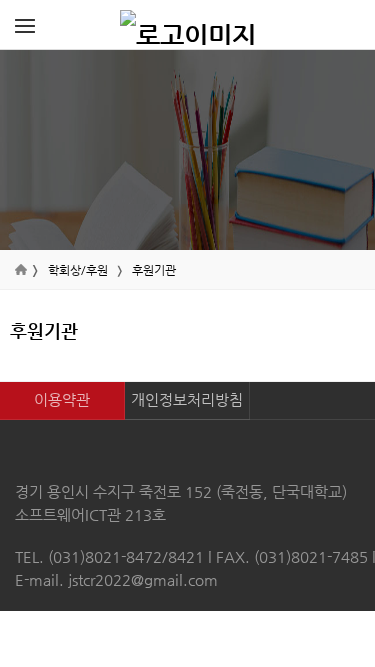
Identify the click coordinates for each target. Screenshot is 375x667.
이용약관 (62, 399)
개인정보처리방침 (187, 399)
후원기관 (154, 270)
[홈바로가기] (188, 25)
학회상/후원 (78, 270)
